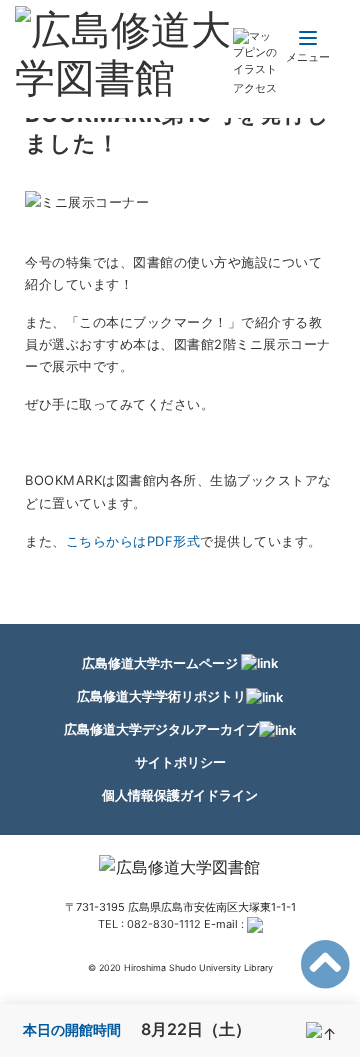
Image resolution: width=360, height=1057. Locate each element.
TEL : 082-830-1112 (149, 924)
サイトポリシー (180, 762)
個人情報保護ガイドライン (180, 795)
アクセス (255, 88)
